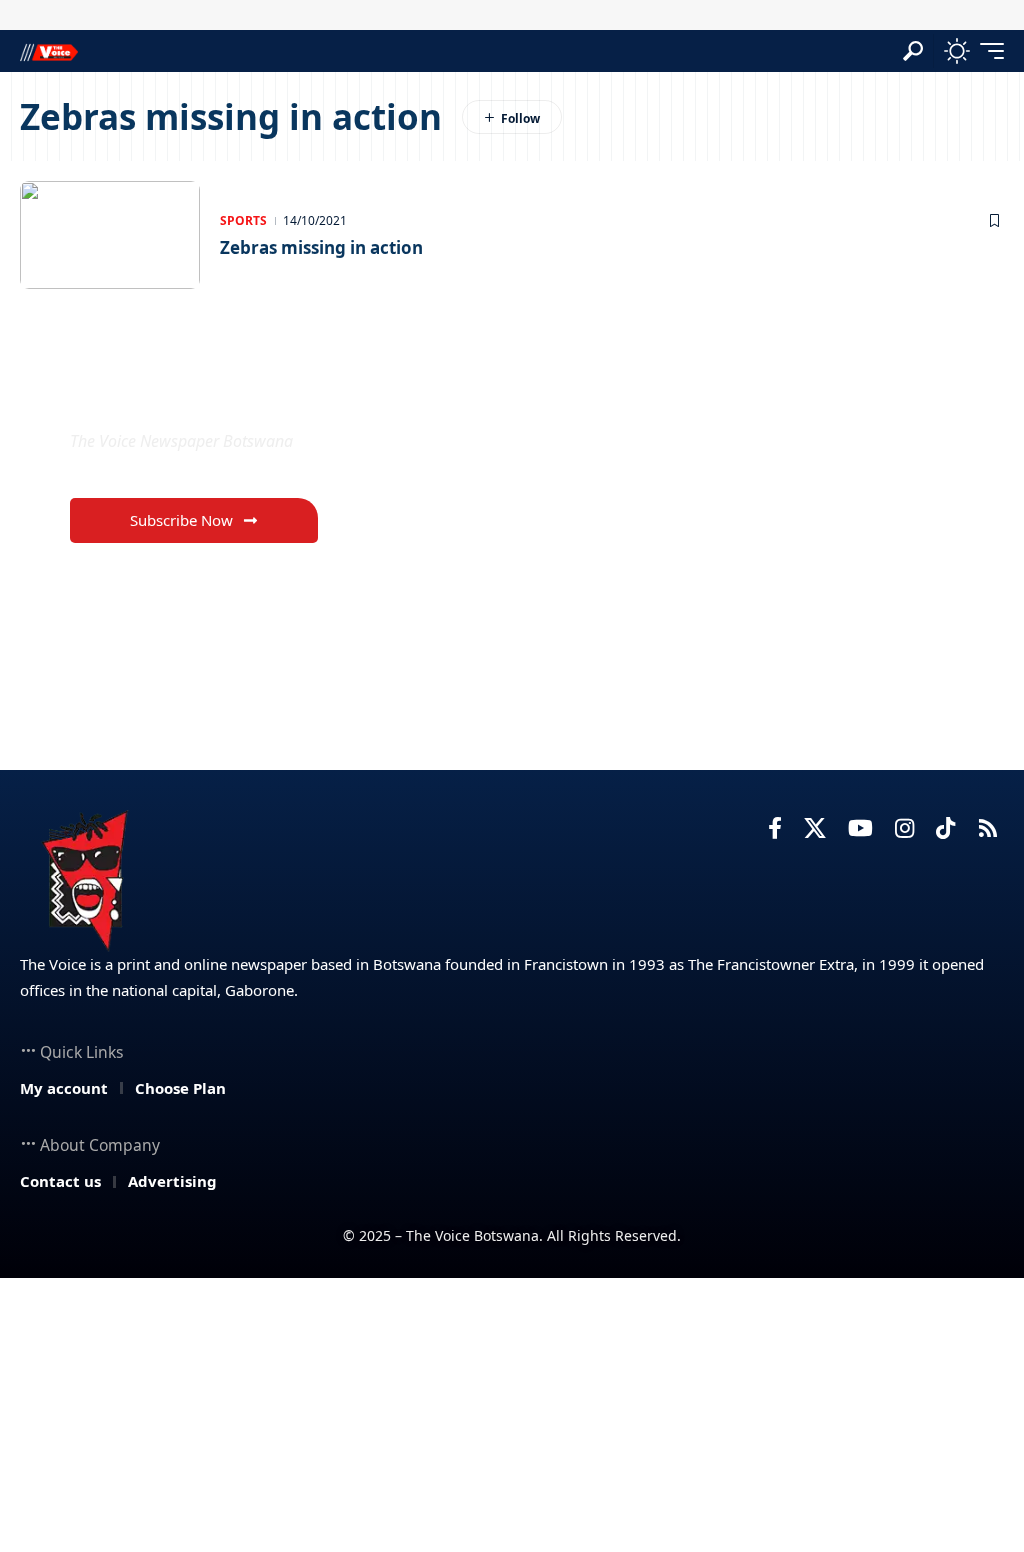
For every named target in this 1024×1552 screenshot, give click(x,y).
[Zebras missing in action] (110, 235)
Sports (243, 220)
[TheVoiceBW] (49, 50)
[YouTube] (860, 828)
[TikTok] (945, 828)
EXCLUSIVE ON (175, 393)
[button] (913, 51)
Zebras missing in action (321, 247)
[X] (815, 828)
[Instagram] (904, 828)
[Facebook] (775, 828)
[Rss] (988, 828)
